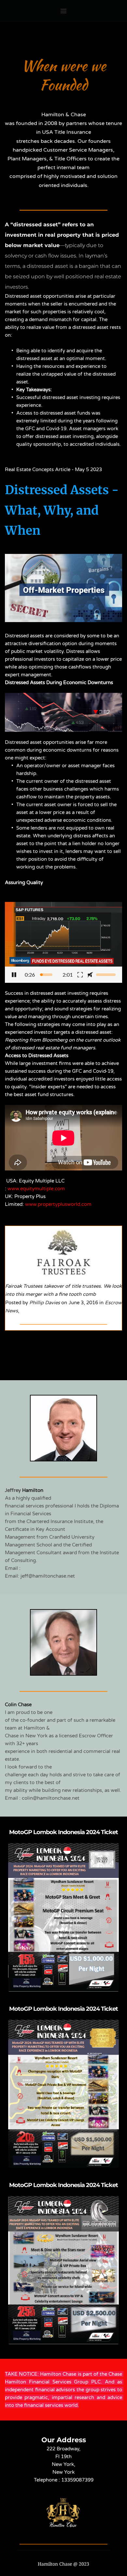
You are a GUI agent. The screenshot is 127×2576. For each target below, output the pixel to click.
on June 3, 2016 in (82, 1303)
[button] (63, 942)
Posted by (17, 1303)
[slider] (46, 975)
